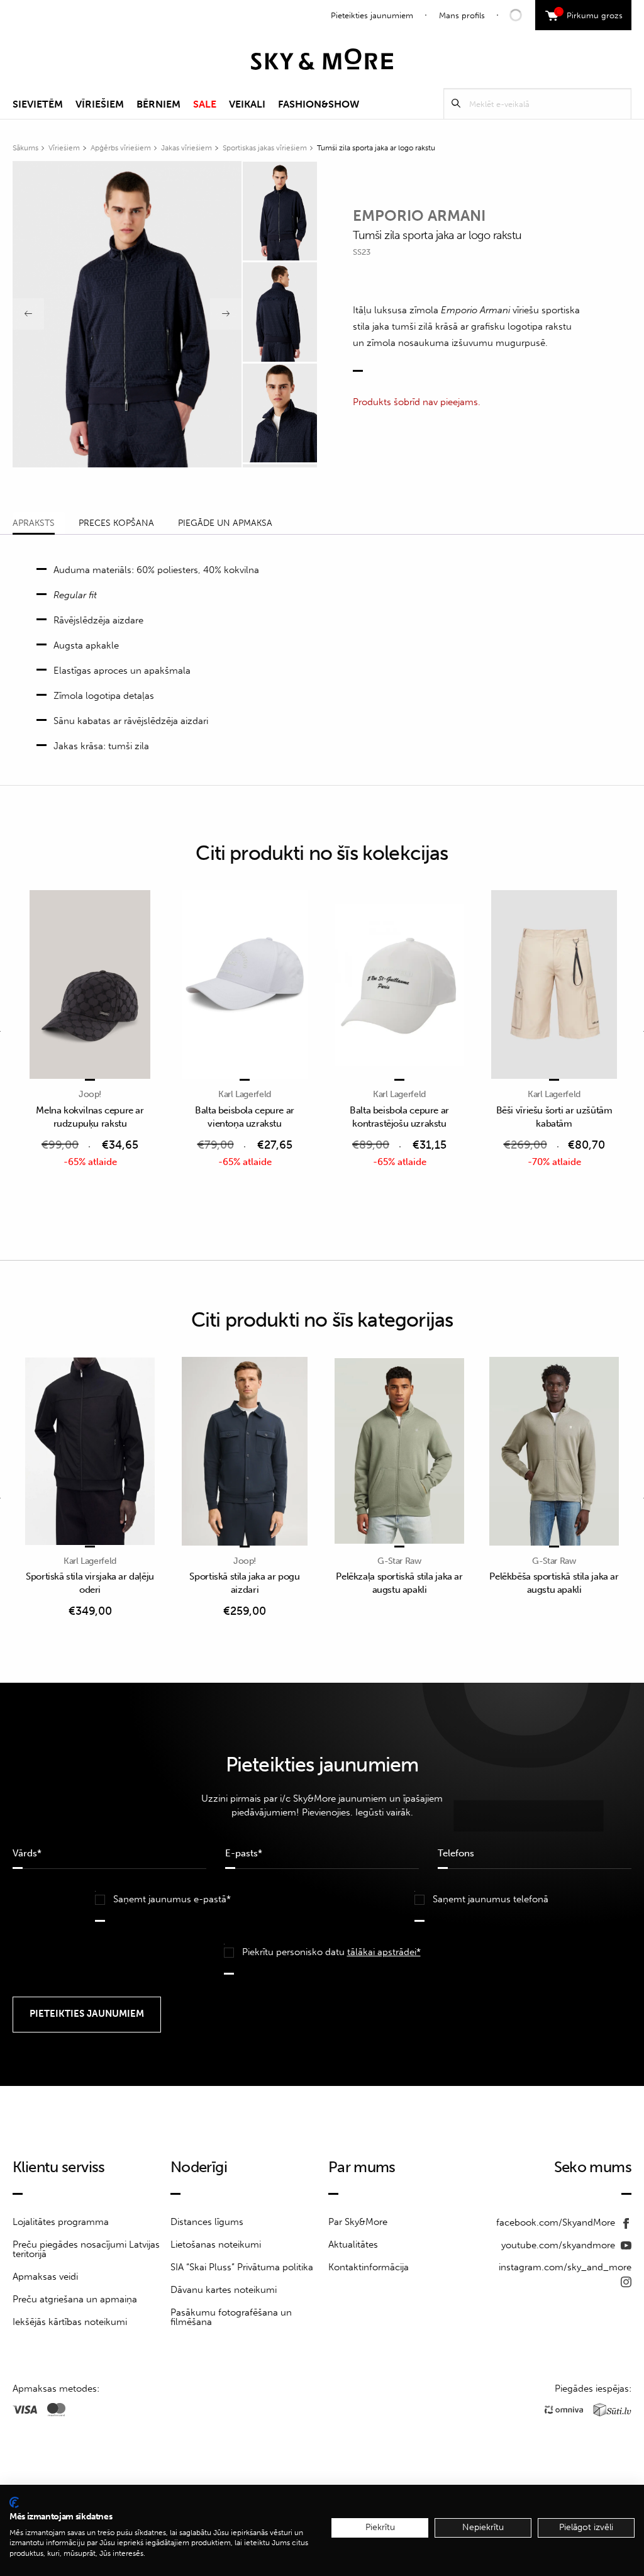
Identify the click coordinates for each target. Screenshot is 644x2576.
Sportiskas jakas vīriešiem (265, 148)
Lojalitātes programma (61, 2222)
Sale (205, 104)
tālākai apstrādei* (384, 1952)
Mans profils (462, 15)
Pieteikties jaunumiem (372, 15)
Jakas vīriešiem (186, 148)
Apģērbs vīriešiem (121, 148)
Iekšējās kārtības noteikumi (70, 2322)
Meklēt (456, 103)
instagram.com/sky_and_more (565, 2267)
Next (226, 314)
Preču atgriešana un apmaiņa (75, 2299)
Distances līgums (207, 2222)
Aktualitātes (353, 2244)
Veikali (247, 104)
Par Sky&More (358, 2222)
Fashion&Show (319, 104)
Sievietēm (38, 104)
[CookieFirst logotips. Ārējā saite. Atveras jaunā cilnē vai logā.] (14, 2502)
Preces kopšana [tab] (116, 523)
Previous (28, 314)
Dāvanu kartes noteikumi (224, 2290)
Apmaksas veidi (45, 2277)
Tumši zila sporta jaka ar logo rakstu (376, 148)
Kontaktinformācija (369, 2267)
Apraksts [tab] (34, 523)
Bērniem (158, 104)
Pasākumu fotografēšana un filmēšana (231, 2317)
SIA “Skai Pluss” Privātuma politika (242, 2267)
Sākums (25, 148)
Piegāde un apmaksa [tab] (225, 523)
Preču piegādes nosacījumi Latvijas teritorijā (86, 2249)
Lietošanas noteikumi (216, 2244)
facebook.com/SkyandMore (557, 2222)
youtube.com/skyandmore (559, 2245)
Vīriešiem (100, 104)
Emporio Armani (419, 215)
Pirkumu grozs (590, 14)
